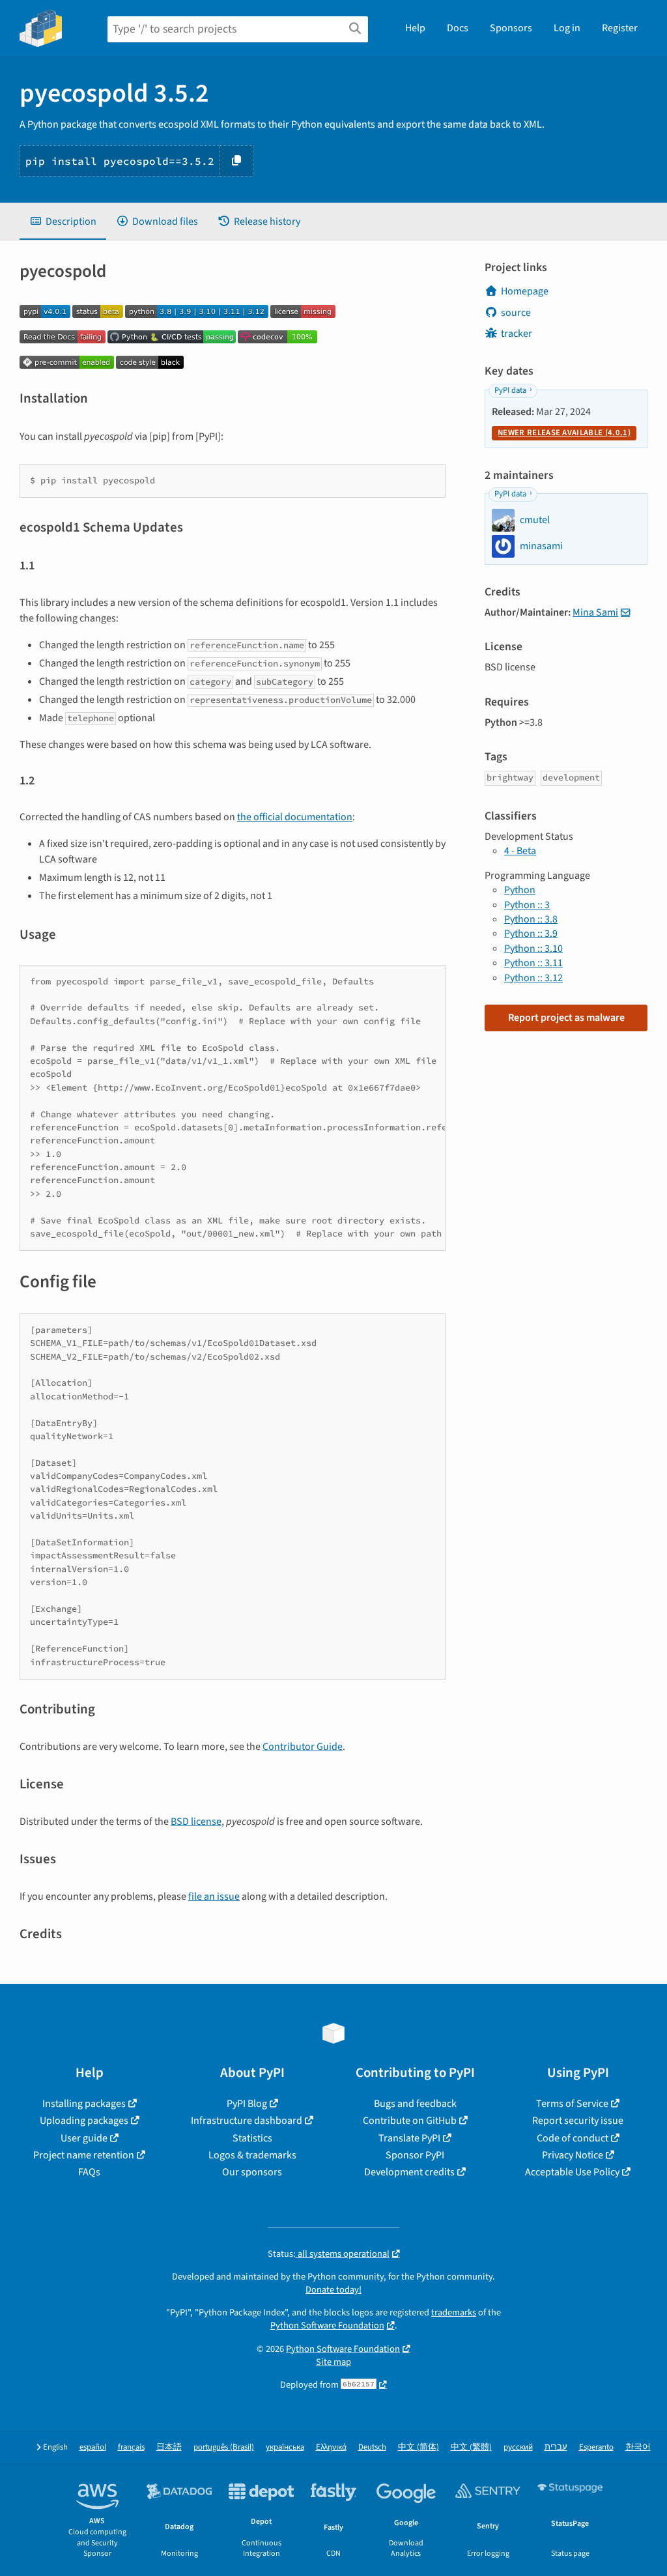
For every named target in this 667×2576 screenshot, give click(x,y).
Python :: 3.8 (531, 919)
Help (415, 28)
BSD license (196, 1822)
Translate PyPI (409, 2138)
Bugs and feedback (415, 2104)
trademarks (454, 2312)
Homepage (525, 291)
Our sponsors (252, 2172)
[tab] (63, 222)
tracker (517, 334)
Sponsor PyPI (415, 2155)
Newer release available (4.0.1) (564, 433)
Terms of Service (572, 2104)
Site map (333, 2362)
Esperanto (596, 2447)
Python (520, 890)
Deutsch (372, 2447)
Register (620, 28)
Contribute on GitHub (410, 2121)
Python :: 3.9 (531, 934)
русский (518, 2447)
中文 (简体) (419, 2447)
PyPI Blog (247, 2104)
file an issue (214, 1896)
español (93, 2447)
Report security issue (578, 2121)
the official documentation (295, 817)
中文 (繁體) (471, 2447)
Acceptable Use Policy (572, 2172)
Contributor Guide (303, 1747)
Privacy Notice (573, 2155)
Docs (458, 28)
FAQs (89, 2172)
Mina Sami (595, 612)
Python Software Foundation (327, 2326)
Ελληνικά (331, 2447)
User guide (84, 2138)
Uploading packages (84, 2121)
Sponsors (511, 28)
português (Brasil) (224, 2447)
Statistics (252, 2138)
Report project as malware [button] (566, 1018)
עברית (556, 2447)
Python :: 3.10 (533, 949)
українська (285, 2447)
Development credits (409, 2172)
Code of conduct (573, 2138)
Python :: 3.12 (533, 978)
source (516, 313)
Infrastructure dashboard (247, 2121)
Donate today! (333, 2290)
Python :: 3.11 (533, 963)
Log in (567, 28)
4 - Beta (520, 851)
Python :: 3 (527, 905)
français (131, 2447)
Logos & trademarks (252, 2155)
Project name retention (84, 2155)
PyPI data (510, 390)
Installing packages (84, 2104)
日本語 (169, 2447)
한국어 (638, 2447)
